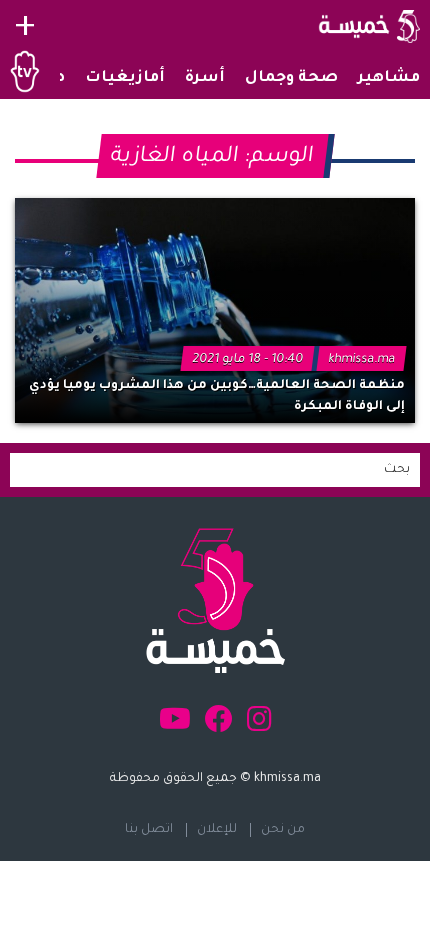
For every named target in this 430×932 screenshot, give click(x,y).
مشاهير (389, 78)
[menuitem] (389, 79)
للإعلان (217, 830)
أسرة (205, 78)
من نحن (283, 830)
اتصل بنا (149, 830)
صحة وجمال (291, 78)
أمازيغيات (125, 78)
